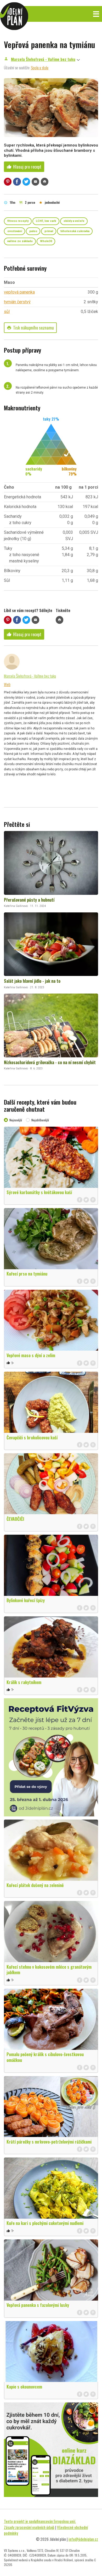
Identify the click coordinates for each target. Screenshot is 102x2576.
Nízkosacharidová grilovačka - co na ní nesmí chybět (50, 1062)
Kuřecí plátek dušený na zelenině (35, 1885)
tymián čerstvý (17, 302)
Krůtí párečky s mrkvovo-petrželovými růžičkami (49, 2142)
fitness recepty (18, 221)
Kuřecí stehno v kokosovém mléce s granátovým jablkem (49, 1970)
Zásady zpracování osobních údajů (29, 2527)
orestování (15, 231)
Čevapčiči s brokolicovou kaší (32, 1438)
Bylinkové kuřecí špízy (26, 1600)
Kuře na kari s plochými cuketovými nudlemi (45, 2223)
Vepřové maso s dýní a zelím (31, 1355)
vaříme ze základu (20, 241)
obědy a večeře (74, 221)
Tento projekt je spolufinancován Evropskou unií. (40, 2521)
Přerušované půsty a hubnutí (29, 900)
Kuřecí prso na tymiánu (27, 1274)
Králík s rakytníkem (24, 1682)
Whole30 (46, 241)
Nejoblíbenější (40, 1120)
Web (7, 684)
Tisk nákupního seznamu (30, 328)
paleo (33, 231)
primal (49, 231)
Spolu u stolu (40, 67)
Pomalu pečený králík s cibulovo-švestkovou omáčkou (45, 2057)
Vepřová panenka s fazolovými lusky (38, 2305)
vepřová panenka (19, 292)
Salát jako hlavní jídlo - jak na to (32, 981)
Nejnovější (16, 1120)
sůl (7, 312)
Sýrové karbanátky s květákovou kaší (39, 1192)
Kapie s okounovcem (24, 2387)
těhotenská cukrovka (75, 231)
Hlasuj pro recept (24, 167)
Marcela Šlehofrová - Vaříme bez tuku (43, 59)
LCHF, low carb (46, 221)
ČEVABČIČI (15, 1519)
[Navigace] (96, 14)
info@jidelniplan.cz (83, 2539)
